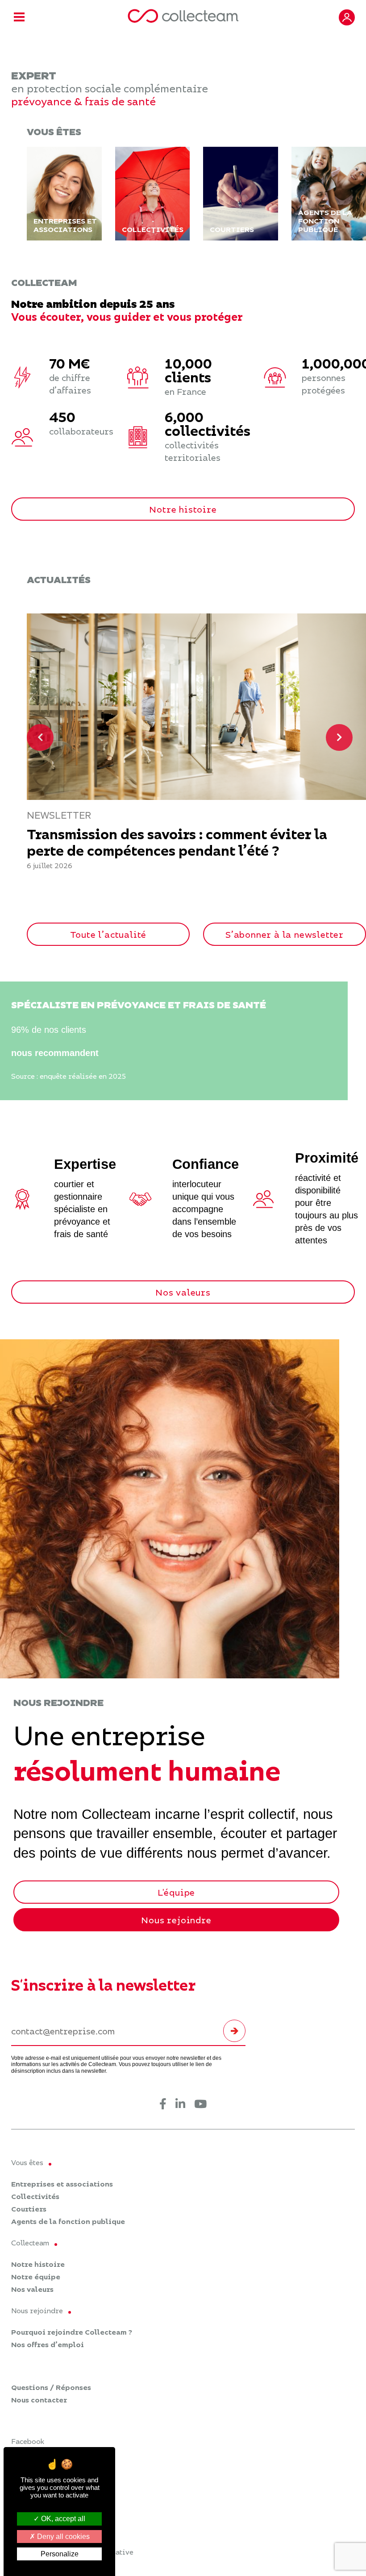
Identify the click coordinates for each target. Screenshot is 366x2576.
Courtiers (29, 2209)
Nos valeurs (183, 1292)
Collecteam (30, 2243)
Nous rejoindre (176, 1920)
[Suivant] (339, 737)
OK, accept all (62, 2519)
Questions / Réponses (51, 2387)
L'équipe (176, 1892)
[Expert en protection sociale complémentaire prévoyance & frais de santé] (183, 17)
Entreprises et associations (62, 2184)
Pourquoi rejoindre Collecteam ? (72, 2332)
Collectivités (35, 2196)
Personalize (60, 2554)
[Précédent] (40, 737)
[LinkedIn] (180, 2105)
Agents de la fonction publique (68, 2221)
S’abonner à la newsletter (285, 934)
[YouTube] (200, 2105)
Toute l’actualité (108, 934)
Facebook (28, 2441)
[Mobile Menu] (19, 18)
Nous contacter (39, 2400)
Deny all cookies (62, 2537)
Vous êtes (27, 2162)
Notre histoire (183, 509)
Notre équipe (36, 2277)
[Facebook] (163, 2105)
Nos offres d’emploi (48, 2344)
